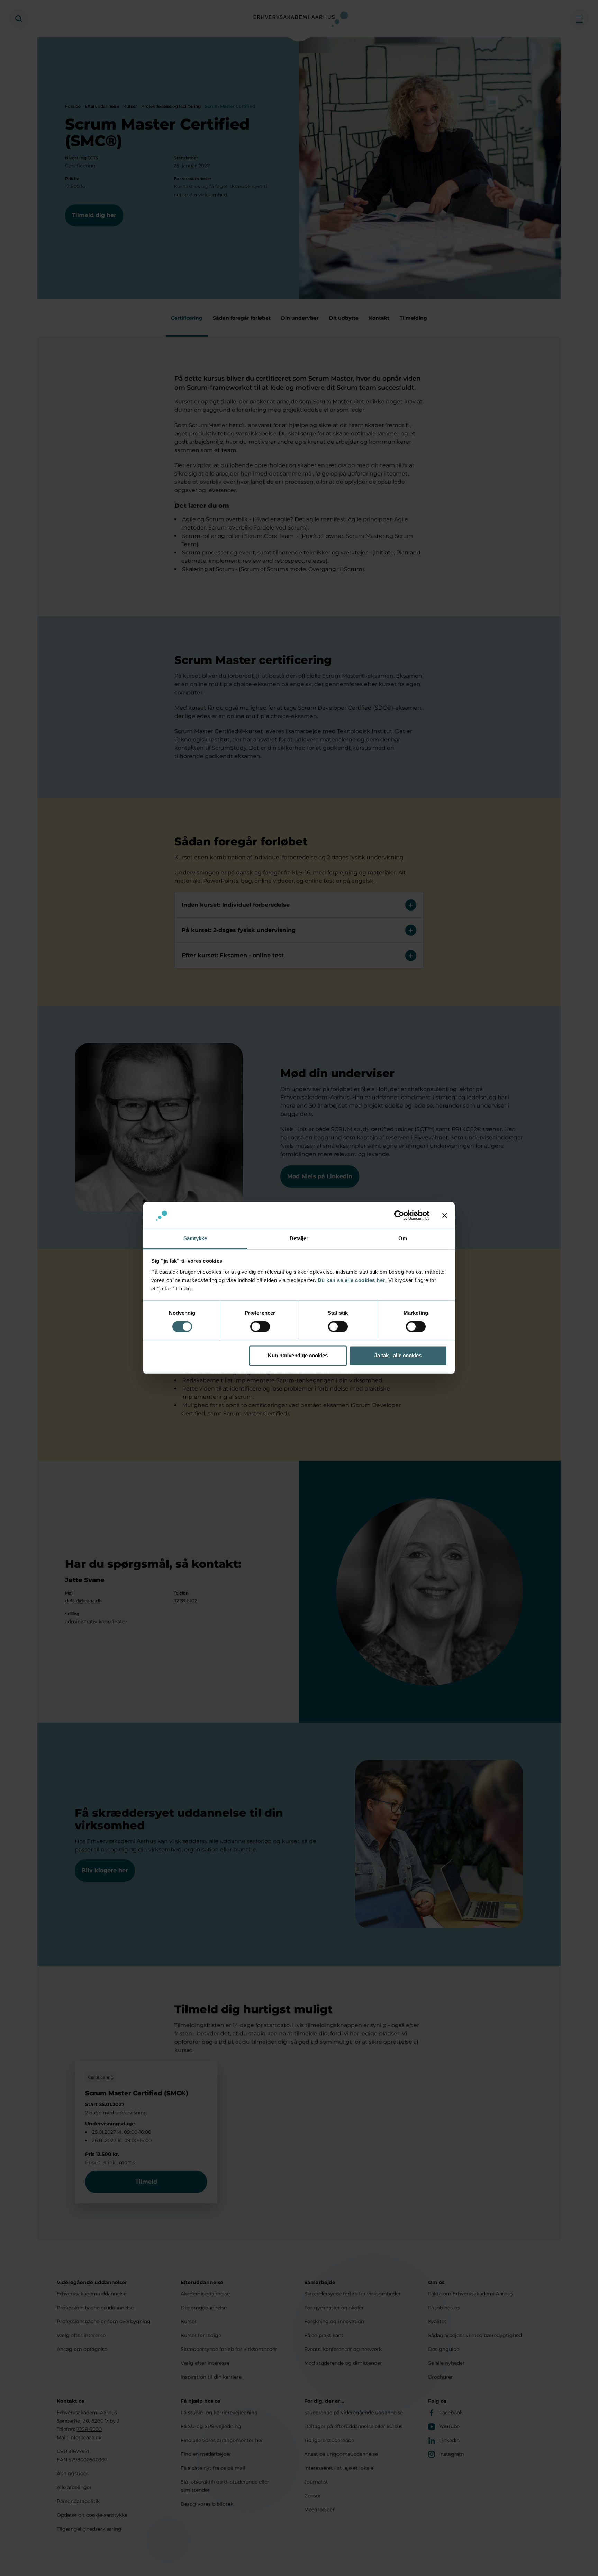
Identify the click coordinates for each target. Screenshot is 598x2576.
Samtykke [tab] (195, 1238)
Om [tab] (403, 1238)
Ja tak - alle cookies (398, 1355)
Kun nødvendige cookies (298, 1355)
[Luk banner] (445, 1216)
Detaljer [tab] (299, 1238)
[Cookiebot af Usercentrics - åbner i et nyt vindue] (399, 1216)
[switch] (260, 1327)
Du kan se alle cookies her (351, 1280)
